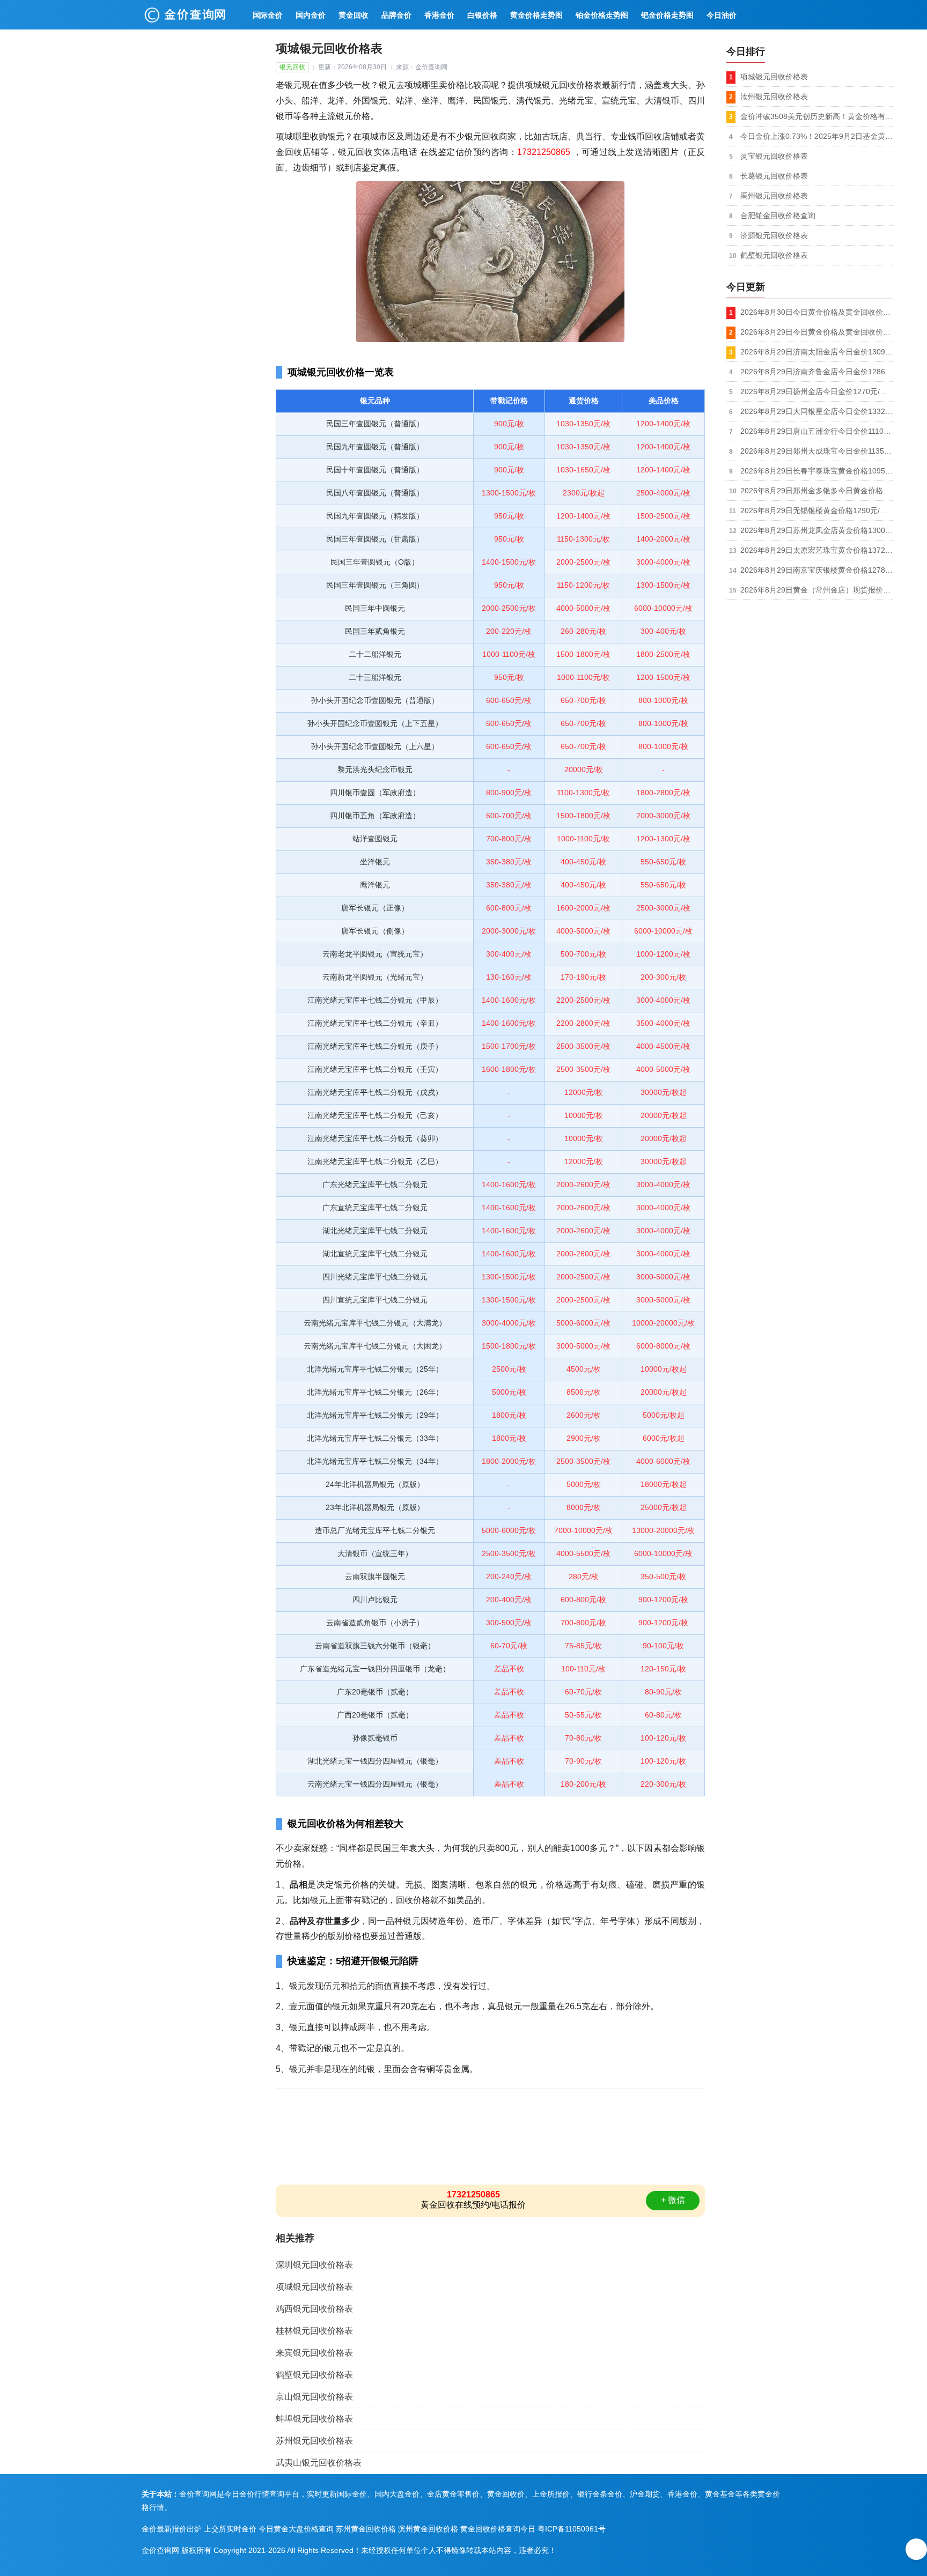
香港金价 (439, 15)
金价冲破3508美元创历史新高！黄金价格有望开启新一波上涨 (816, 116)
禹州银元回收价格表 (774, 196)
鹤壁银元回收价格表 (314, 2375)
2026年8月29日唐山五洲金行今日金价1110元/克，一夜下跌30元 (816, 431)
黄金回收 (354, 15)
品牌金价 (396, 15)
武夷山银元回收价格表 (319, 2463)
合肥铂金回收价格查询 (778, 216)
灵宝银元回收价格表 (774, 156)
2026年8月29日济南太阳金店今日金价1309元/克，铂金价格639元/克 (816, 352)
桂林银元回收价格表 (314, 2331)
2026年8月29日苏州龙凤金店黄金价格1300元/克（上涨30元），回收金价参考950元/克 (816, 530)
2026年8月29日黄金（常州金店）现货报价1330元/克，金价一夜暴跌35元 (816, 590)
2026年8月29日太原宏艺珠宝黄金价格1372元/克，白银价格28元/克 (816, 550)
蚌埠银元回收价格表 (314, 2419)
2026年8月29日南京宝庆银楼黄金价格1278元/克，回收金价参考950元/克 (816, 570)
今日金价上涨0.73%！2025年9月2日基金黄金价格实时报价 (816, 136)
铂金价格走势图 (602, 15)
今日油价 (722, 15)
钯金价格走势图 (667, 15)
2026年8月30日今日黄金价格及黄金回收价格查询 (816, 312)
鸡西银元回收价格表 (314, 2309)
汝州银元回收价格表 (774, 97)
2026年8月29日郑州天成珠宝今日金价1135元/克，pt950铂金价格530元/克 (816, 451)
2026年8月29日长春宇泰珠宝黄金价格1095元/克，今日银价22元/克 (816, 471)
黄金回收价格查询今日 (498, 2529)
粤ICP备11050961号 (572, 2529)
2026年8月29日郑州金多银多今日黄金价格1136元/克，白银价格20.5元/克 (816, 491)
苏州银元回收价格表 (314, 2441)
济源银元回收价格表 (774, 235)
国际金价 (268, 15)
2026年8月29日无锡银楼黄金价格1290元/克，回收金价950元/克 (816, 510)
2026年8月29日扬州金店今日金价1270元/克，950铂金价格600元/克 (816, 391)
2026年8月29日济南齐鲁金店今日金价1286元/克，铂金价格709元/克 (816, 372)
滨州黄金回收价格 (428, 2529)
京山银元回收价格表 (314, 2397)
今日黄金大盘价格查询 (296, 2529)
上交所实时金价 (230, 2529)
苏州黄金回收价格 (366, 2529)
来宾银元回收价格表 (314, 2353)
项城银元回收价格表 (314, 2287)
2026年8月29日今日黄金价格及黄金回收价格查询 (816, 332)
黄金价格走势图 (536, 15)
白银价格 (482, 15)
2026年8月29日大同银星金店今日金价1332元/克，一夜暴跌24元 (816, 411)
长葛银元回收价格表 (774, 176)
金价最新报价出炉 (172, 2529)
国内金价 (311, 15)
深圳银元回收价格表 (314, 2265)
